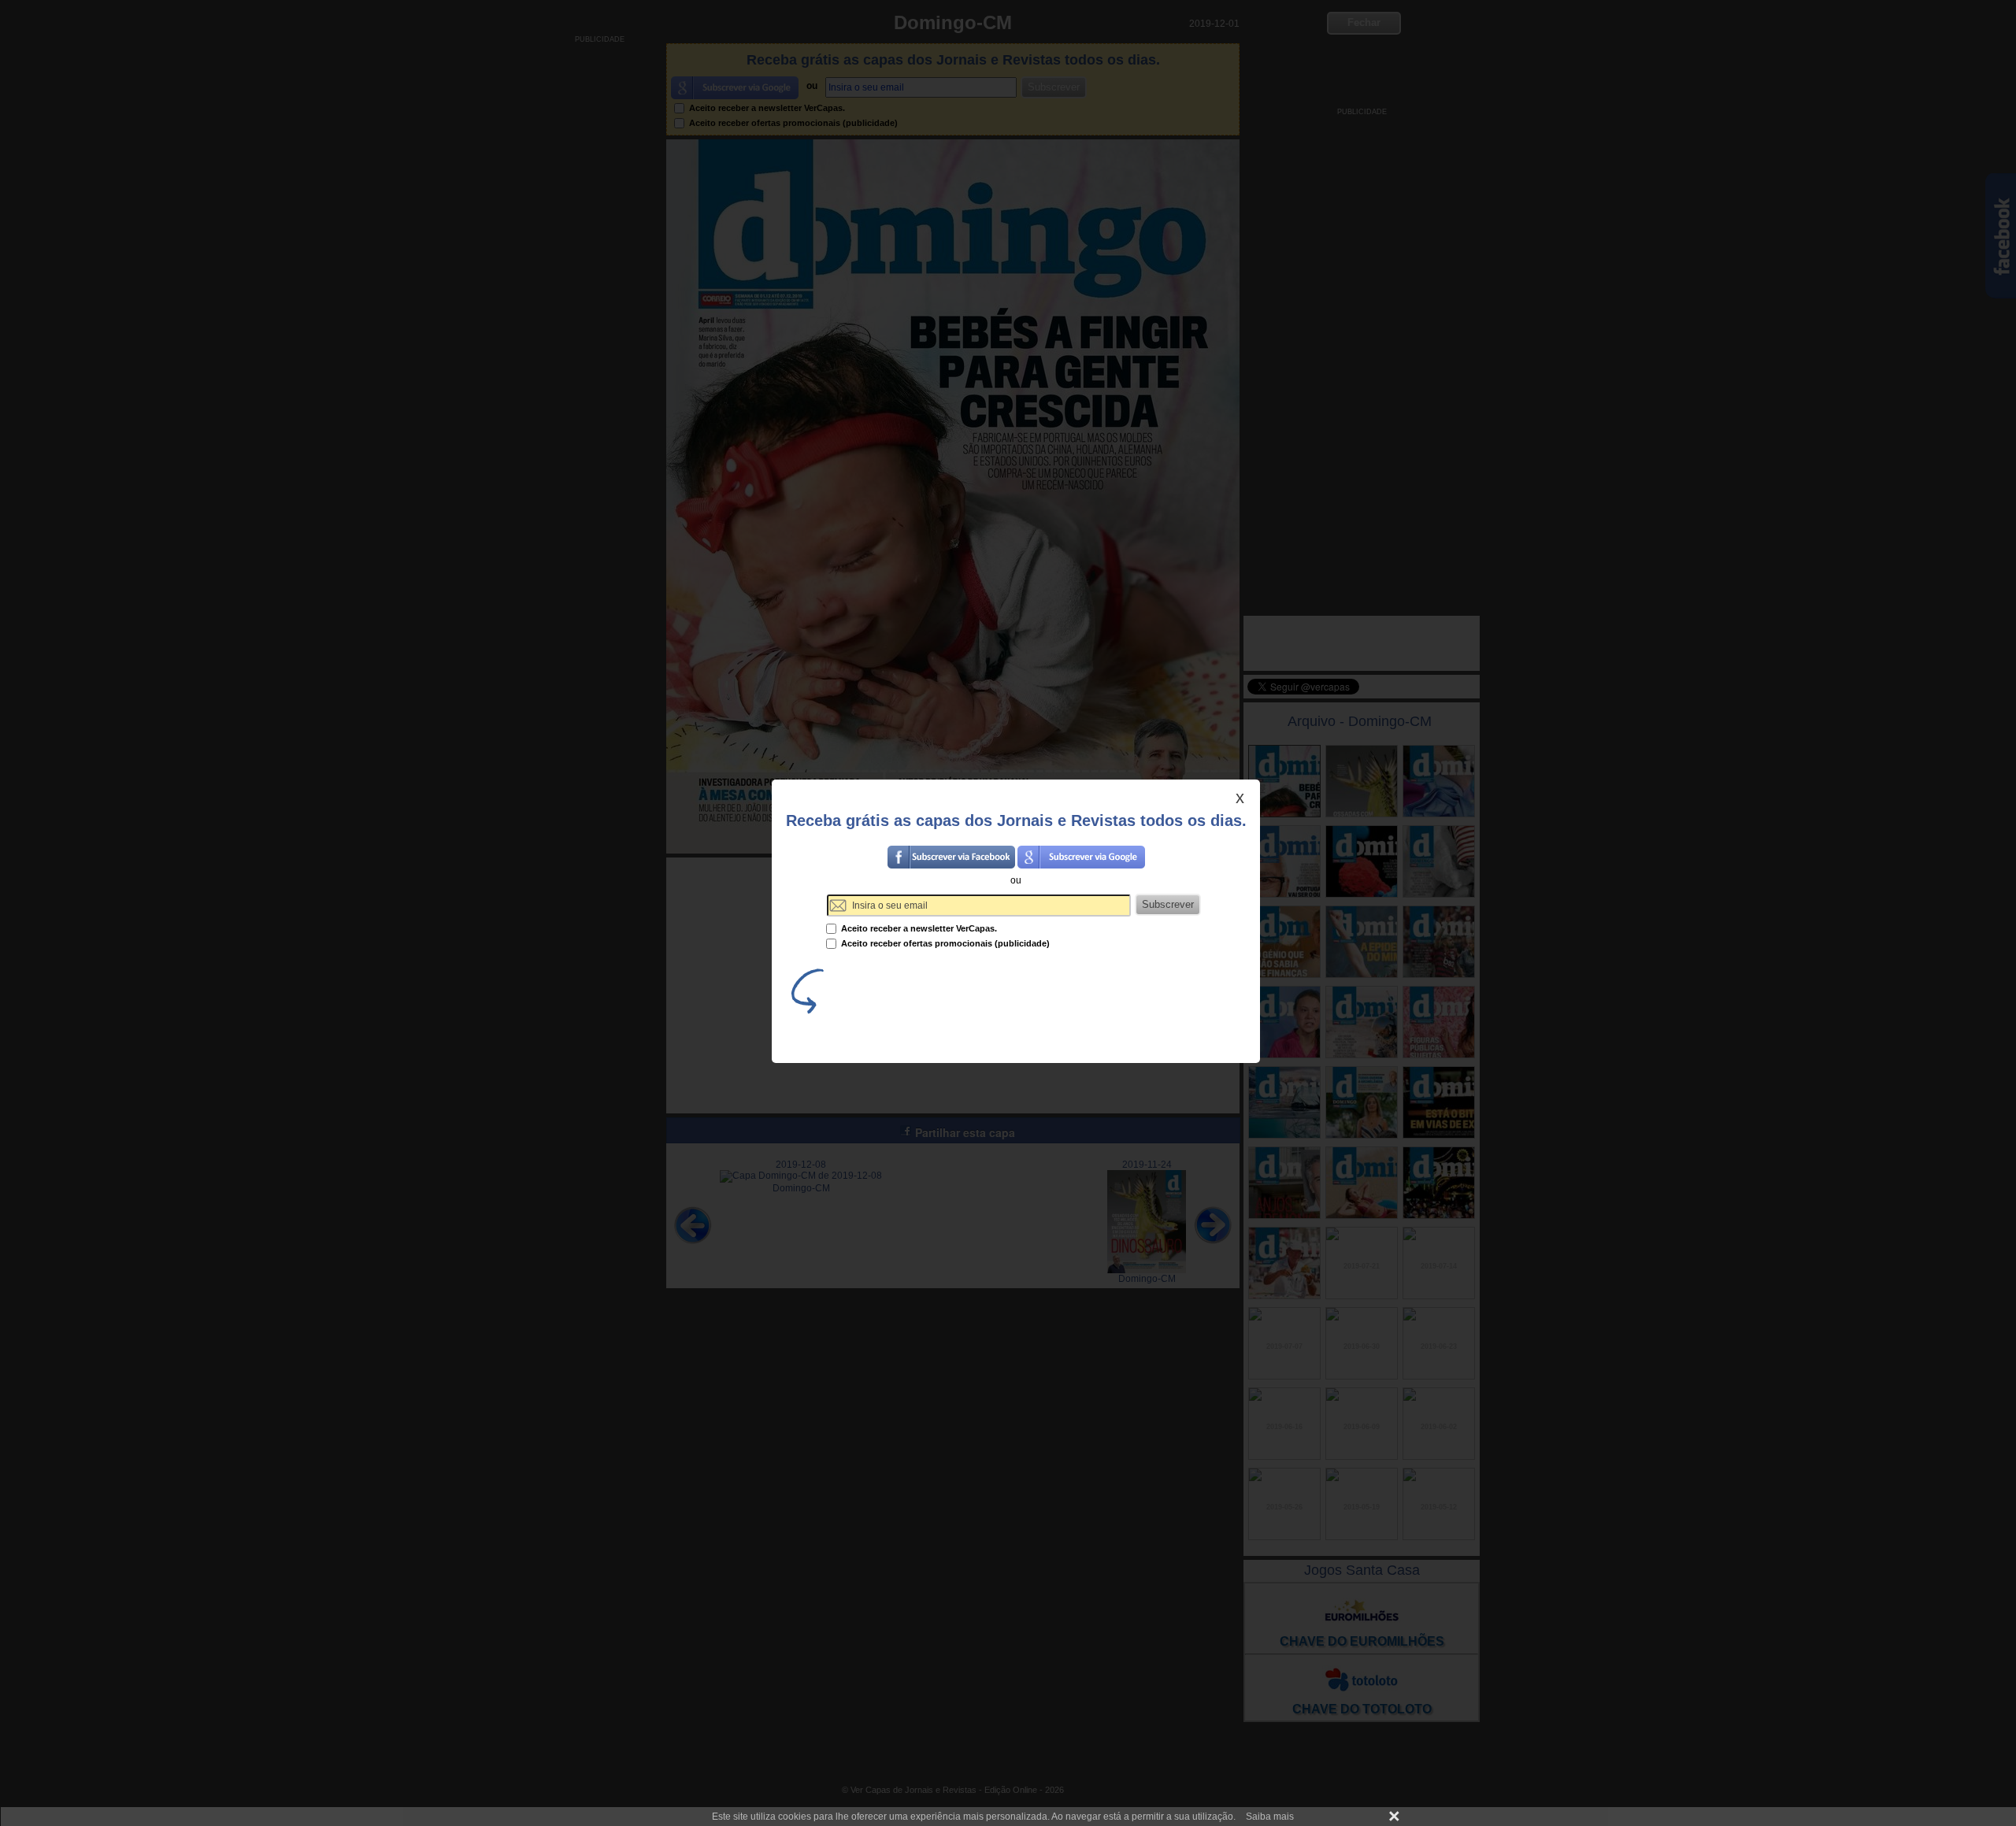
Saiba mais (1270, 1817)
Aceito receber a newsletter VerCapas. (918, 928)
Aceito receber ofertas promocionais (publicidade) (944, 943)
